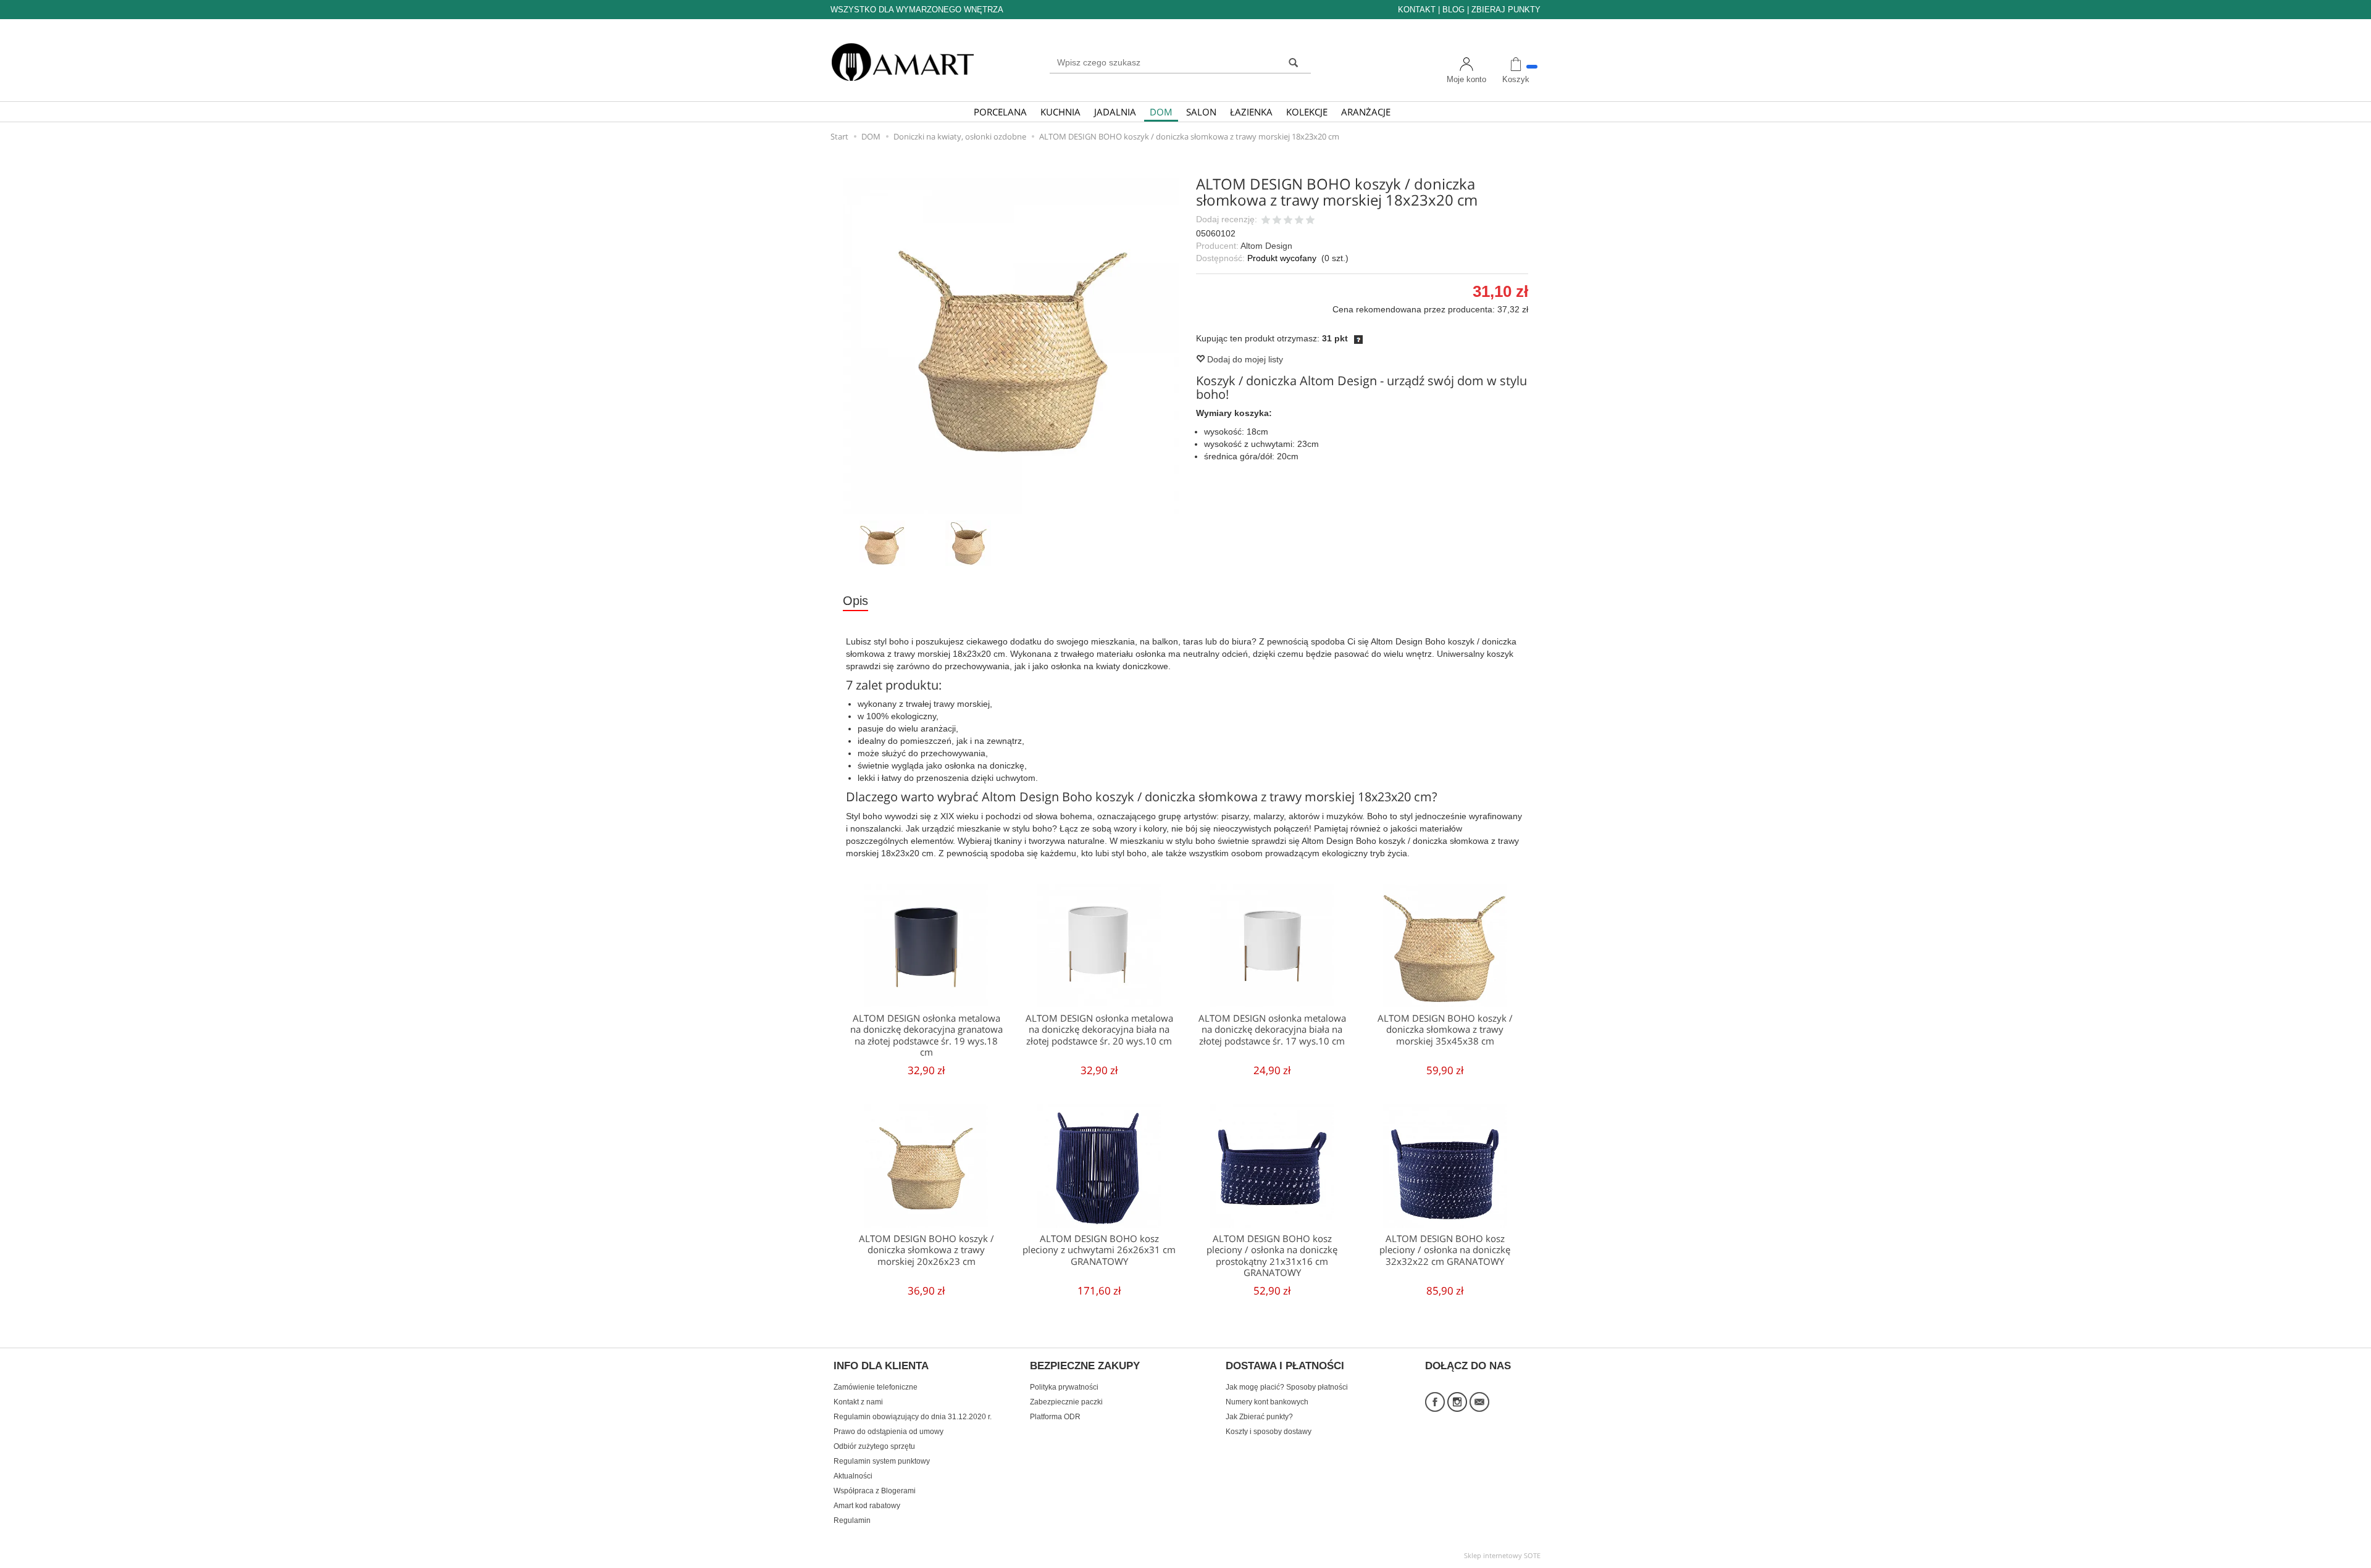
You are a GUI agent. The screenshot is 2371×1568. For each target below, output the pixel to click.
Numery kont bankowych (1267, 1402)
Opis (855, 601)
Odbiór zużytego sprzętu (874, 1446)
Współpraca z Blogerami (875, 1491)
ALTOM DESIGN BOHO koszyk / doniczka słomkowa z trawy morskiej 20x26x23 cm (926, 1250)
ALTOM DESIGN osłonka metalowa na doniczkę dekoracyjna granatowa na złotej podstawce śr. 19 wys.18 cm (926, 1035)
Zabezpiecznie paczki (1066, 1402)
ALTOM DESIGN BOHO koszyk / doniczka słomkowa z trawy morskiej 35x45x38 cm (1445, 1030)
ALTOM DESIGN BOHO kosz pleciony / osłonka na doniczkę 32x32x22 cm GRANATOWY (1445, 1250)
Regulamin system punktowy (882, 1461)
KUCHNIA (1060, 112)
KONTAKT (1417, 10)
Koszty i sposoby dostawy (1269, 1432)
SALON (1201, 112)
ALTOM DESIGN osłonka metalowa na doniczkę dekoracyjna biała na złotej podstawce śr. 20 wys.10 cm (1099, 1030)
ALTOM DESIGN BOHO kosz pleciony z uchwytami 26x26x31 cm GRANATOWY (1099, 1250)
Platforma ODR (1055, 1417)
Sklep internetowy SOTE (1502, 1555)
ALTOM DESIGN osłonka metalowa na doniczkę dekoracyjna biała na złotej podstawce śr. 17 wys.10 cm (1272, 1030)
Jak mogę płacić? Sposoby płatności (1287, 1387)
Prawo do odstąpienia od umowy (889, 1432)
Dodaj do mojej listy (1244, 359)
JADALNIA (1115, 112)
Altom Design (1266, 246)
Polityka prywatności (1064, 1387)
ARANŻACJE (1366, 112)
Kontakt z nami (858, 1402)
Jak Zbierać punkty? (1259, 1417)
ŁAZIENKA (1251, 112)
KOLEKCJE (1307, 112)
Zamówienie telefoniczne (876, 1387)
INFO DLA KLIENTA (881, 1366)
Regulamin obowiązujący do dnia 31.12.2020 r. (913, 1417)
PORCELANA (1000, 112)
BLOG (1453, 10)
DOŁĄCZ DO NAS (1468, 1366)
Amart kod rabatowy (867, 1506)
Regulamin (852, 1520)
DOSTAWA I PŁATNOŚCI (1285, 1366)
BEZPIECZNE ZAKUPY (1085, 1366)
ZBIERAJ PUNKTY (1506, 10)
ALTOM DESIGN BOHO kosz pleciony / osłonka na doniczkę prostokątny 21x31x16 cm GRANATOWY (1272, 1256)
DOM (1161, 112)
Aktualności (853, 1476)
